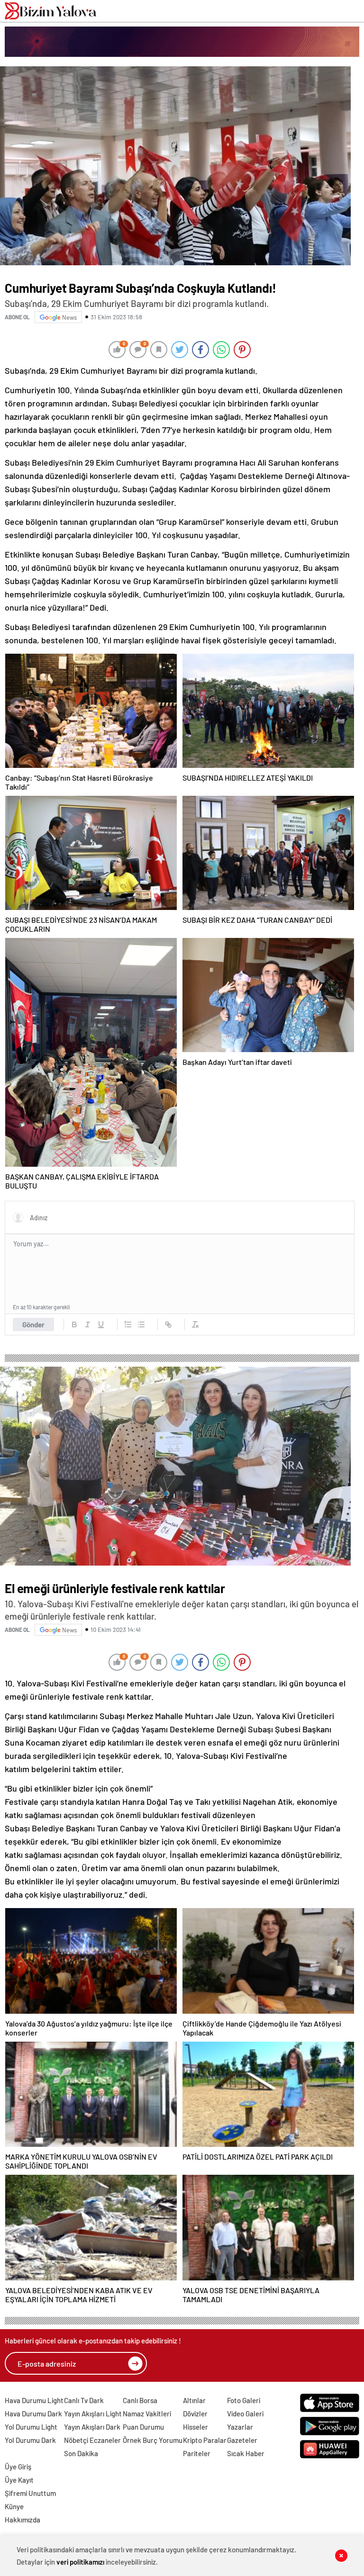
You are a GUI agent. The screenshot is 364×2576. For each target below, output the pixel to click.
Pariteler (197, 2453)
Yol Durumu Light (31, 2427)
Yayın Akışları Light (93, 2414)
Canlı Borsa (140, 2400)
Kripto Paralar (205, 2440)
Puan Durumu (143, 2427)
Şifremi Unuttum (30, 2493)
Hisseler (196, 2427)
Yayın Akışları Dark (92, 2427)
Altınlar (194, 2400)
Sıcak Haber (246, 2453)
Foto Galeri (244, 2400)
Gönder (33, 1324)
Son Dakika (81, 2453)
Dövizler (195, 2414)
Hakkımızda (23, 2520)
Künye (14, 2506)
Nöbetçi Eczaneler (92, 2440)
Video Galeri (245, 2414)
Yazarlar (240, 2427)
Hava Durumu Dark (33, 2414)
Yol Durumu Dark (30, 2440)
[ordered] (128, 1324)
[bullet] (141, 1324)
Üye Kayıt (19, 2480)
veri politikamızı (80, 2562)
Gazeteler (242, 2440)
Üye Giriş (18, 2467)
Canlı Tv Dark (84, 2400)
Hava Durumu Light (34, 2400)
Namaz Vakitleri (147, 2414)
